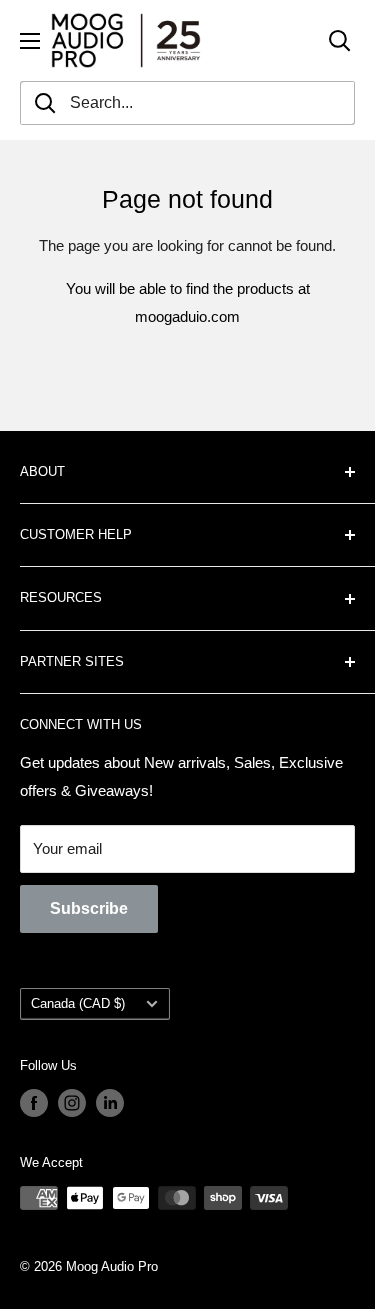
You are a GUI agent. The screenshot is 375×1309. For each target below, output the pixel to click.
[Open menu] (30, 41)
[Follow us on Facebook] (34, 1103)
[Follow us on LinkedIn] (110, 1103)
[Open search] (340, 41)
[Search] (45, 103)
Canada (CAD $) (78, 1003)
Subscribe (89, 908)
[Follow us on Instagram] (72, 1103)
